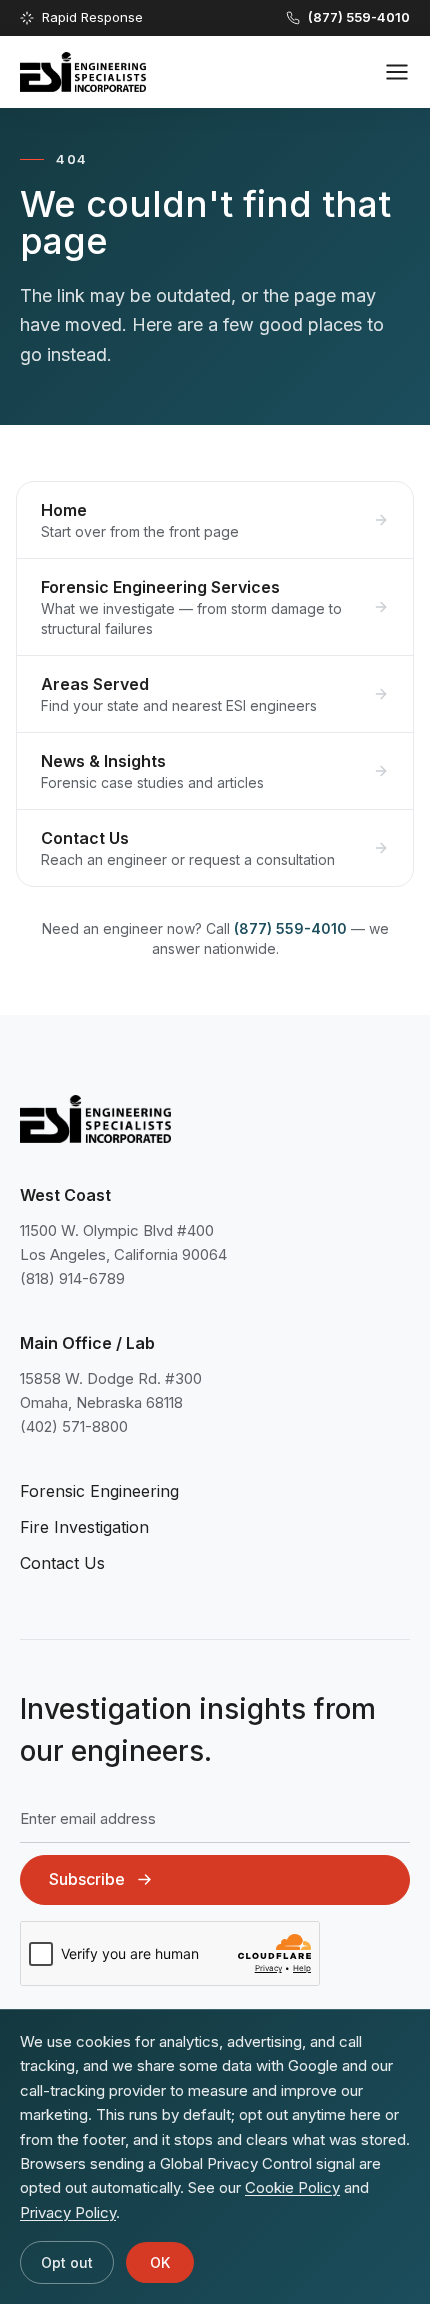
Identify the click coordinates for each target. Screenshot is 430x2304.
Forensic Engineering (99, 1491)
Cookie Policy (292, 2187)
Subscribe (87, 1879)
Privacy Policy (68, 2212)
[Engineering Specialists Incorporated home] (83, 72)
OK (160, 2262)
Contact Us (62, 1563)
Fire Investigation (84, 1527)
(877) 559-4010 (290, 928)
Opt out (67, 2262)
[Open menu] (397, 72)
